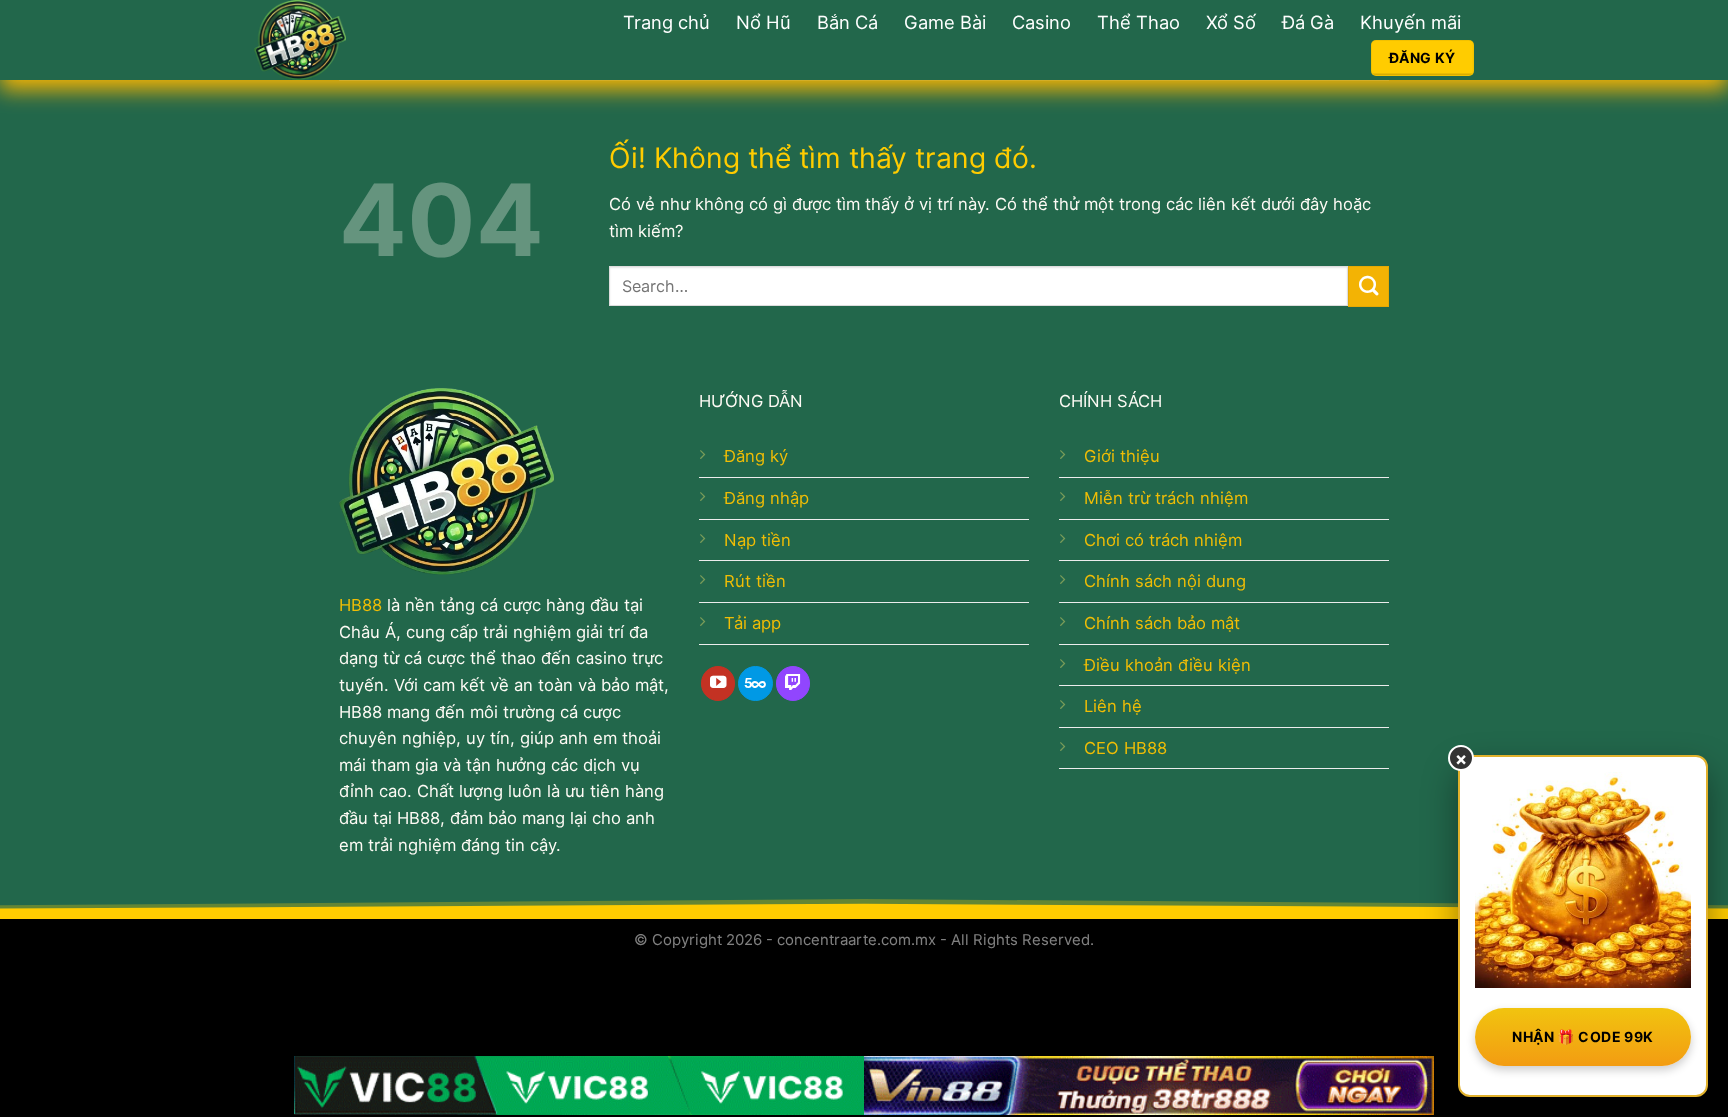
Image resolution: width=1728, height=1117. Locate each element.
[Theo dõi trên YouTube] (718, 683)
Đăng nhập (766, 498)
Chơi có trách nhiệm (1163, 540)
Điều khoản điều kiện (1167, 665)
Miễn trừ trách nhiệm (1166, 498)
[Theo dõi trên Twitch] (793, 683)
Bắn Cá (847, 22)
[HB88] (368, 40)
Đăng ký (756, 456)
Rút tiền (755, 581)
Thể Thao (1138, 22)
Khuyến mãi (1410, 22)
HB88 (360, 605)
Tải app (752, 623)
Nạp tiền (757, 540)
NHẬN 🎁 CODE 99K (1582, 1036)
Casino (1041, 22)
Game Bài (945, 22)
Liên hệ (1113, 706)
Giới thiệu (1122, 456)
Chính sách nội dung (1165, 581)
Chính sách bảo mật (1162, 623)
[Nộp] (1368, 286)
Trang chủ (666, 22)
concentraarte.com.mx (856, 939)
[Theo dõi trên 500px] (755, 683)
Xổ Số (1231, 22)
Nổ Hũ (763, 22)
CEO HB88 (1125, 748)
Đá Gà (1308, 22)
